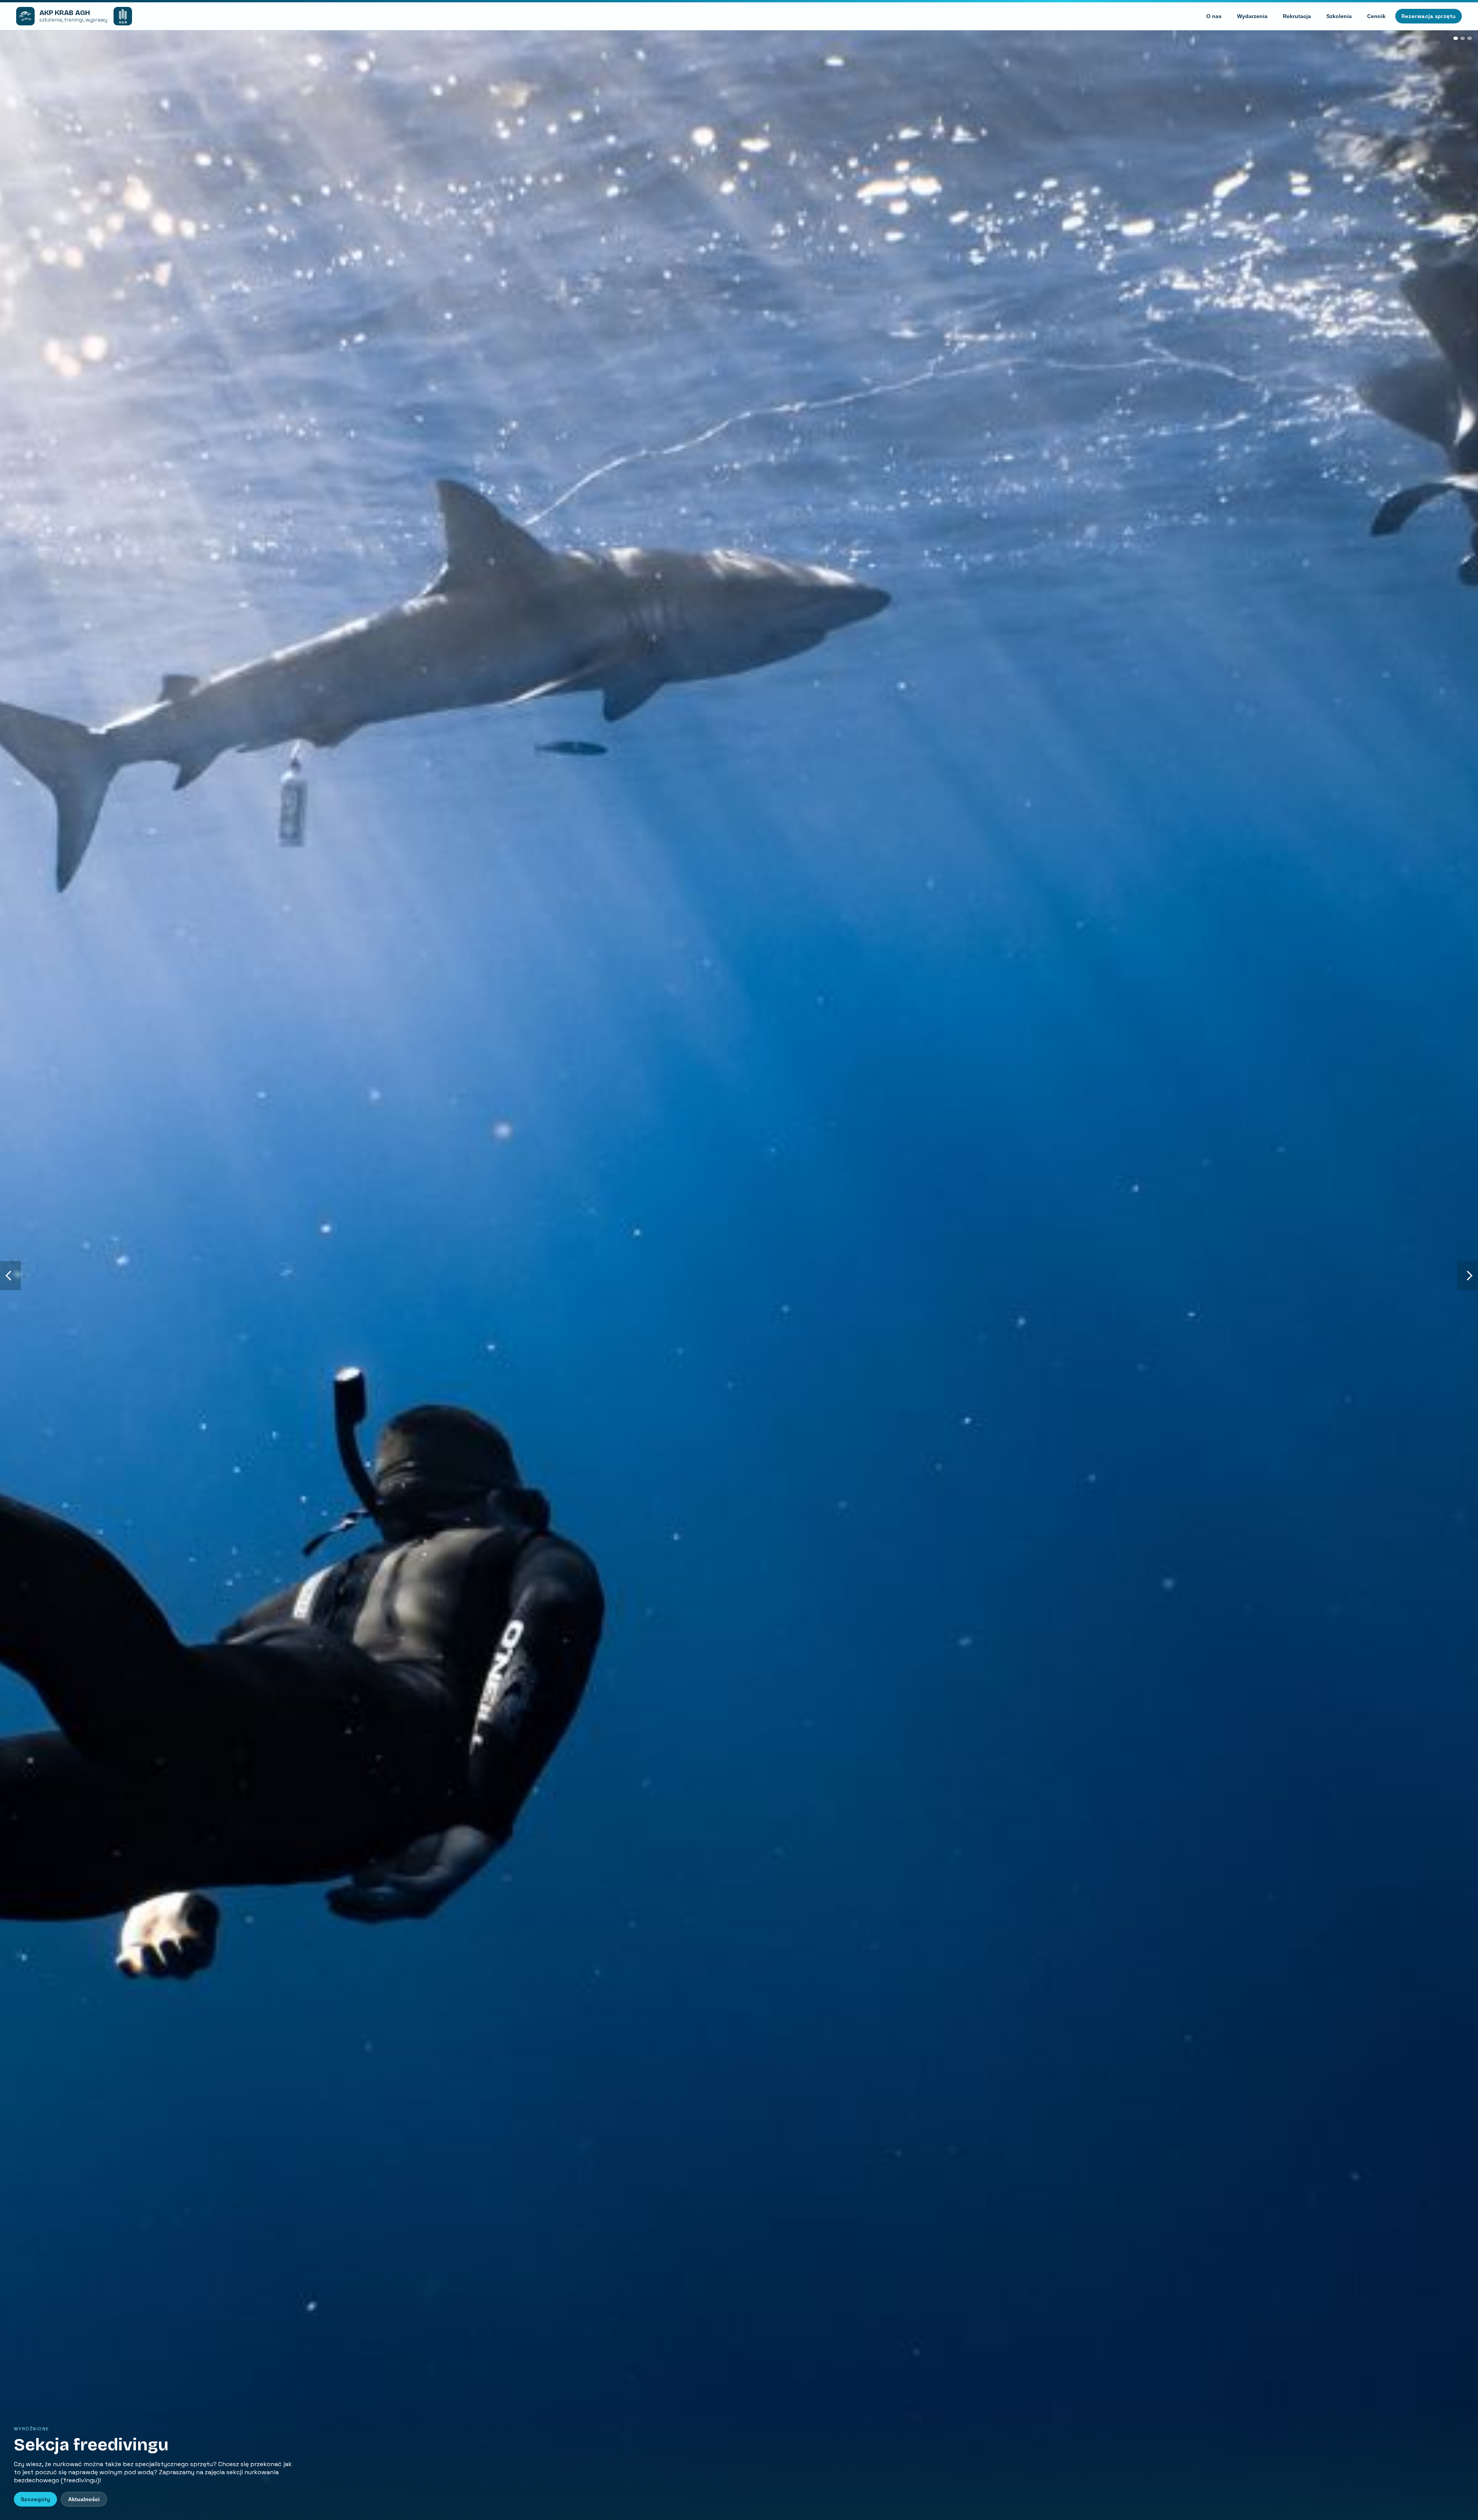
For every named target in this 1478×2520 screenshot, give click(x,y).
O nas (1214, 16)
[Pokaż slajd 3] (1470, 38)
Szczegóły (35, 2499)
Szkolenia (1339, 16)
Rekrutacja (1297, 16)
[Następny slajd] (1468, 1276)
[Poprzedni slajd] (10, 1276)
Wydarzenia (1252, 16)
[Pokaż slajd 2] (1463, 38)
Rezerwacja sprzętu (1429, 16)
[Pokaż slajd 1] (1456, 38)
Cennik (1376, 16)
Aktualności (84, 2499)
